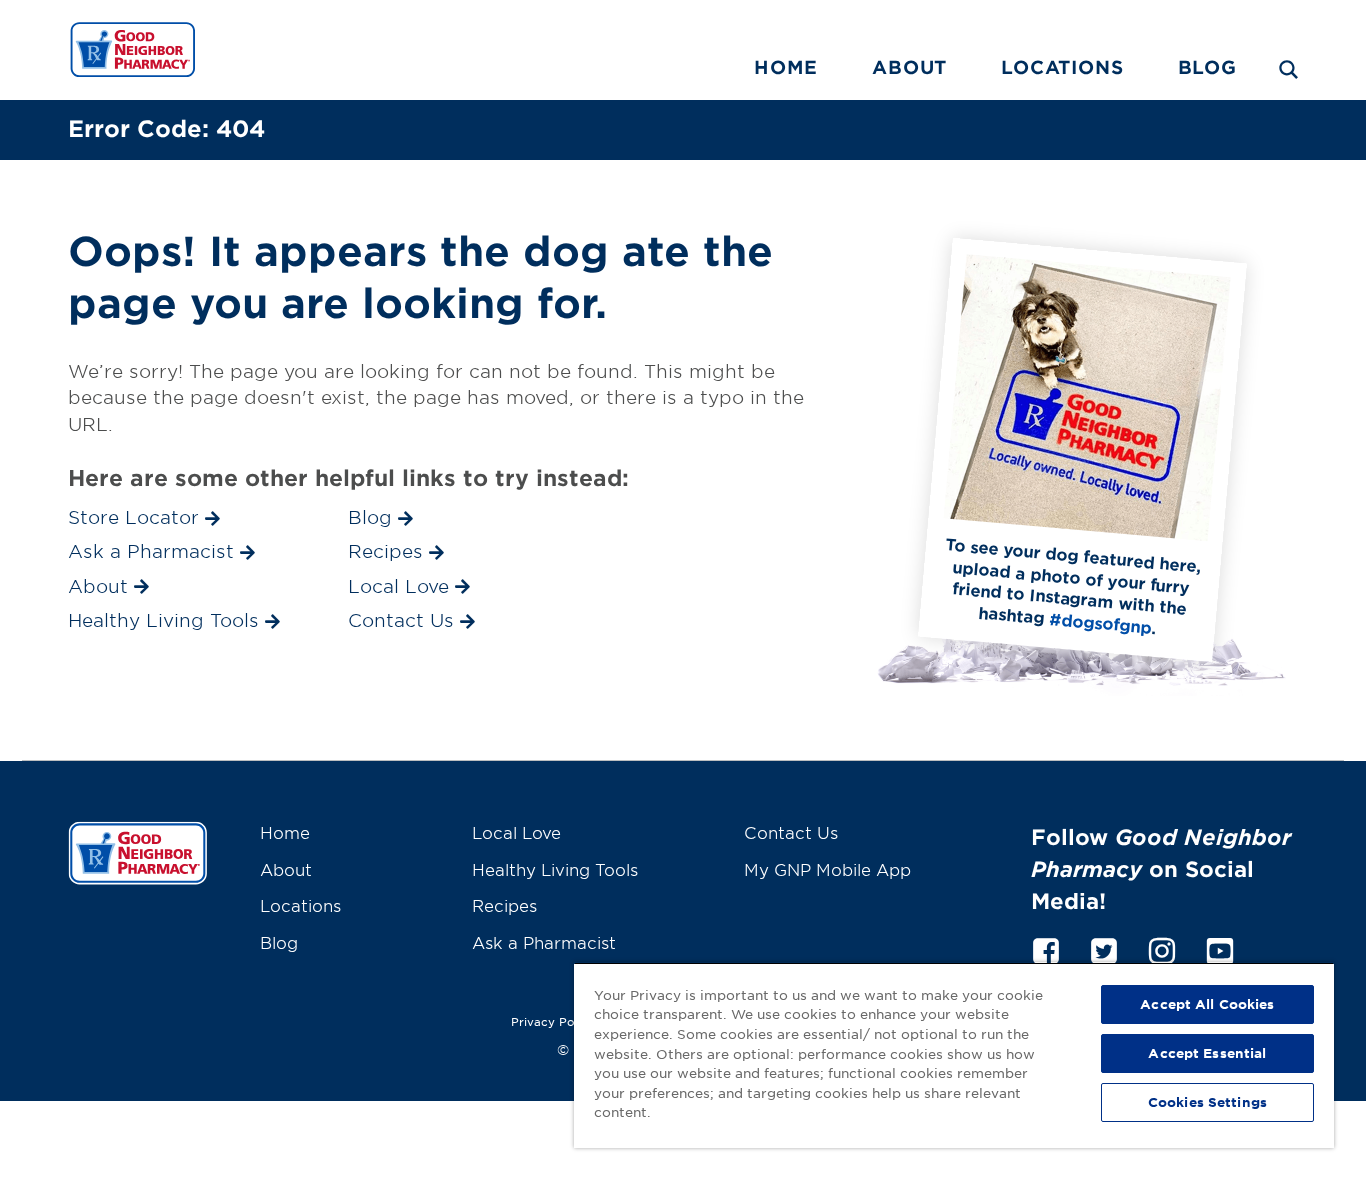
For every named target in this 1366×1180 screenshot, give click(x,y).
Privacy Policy (553, 1021)
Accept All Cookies (1207, 1004)
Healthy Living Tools (555, 869)
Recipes (504, 905)
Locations (1062, 67)
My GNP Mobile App (827, 869)
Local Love (516, 832)
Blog (1207, 67)
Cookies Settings (1207, 1102)
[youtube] (1220, 948)
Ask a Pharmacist (544, 942)
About (909, 67)
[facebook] (1046, 948)
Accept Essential (1207, 1053)
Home (786, 67)
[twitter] (1104, 948)
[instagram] (1162, 948)
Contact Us (791, 832)
